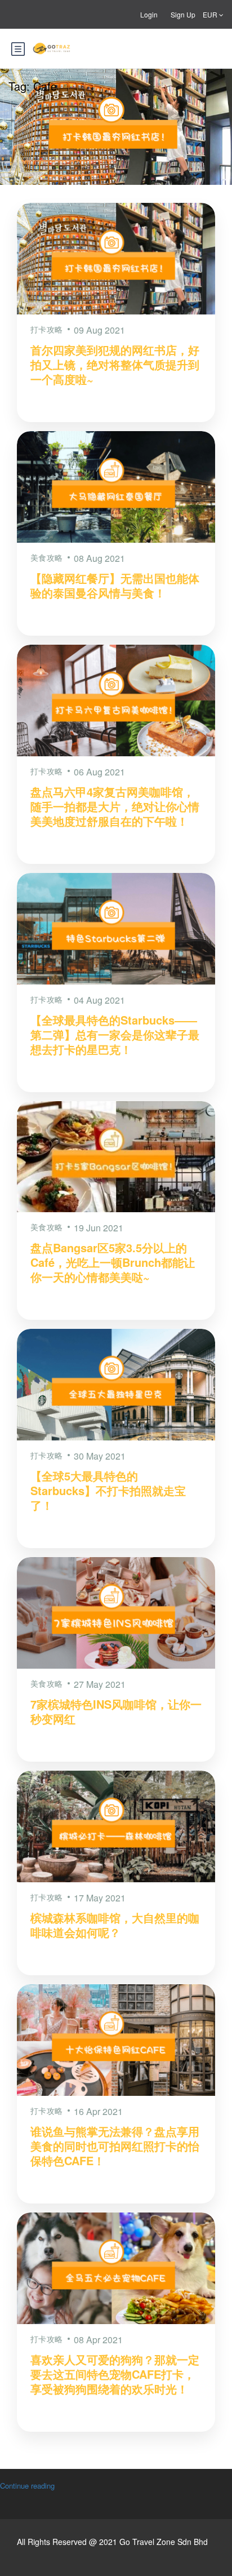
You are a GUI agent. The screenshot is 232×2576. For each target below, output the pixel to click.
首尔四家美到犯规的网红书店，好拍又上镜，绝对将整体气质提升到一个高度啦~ (115, 364)
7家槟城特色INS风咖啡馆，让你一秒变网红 (116, 1711)
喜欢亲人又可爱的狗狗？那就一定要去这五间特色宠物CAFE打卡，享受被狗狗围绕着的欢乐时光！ (115, 2374)
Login (149, 14)
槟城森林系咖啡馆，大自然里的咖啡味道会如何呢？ (115, 1925)
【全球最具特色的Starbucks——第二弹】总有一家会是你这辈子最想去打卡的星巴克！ (115, 1034)
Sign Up (183, 14)
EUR (211, 14)
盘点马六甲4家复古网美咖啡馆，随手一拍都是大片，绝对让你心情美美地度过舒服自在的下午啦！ (115, 806)
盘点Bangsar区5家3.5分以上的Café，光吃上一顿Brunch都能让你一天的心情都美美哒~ (113, 1262)
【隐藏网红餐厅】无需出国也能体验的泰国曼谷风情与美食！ (115, 585)
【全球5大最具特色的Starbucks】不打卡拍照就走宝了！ (108, 1490)
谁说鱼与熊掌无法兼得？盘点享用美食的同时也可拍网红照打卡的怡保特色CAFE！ (115, 2146)
